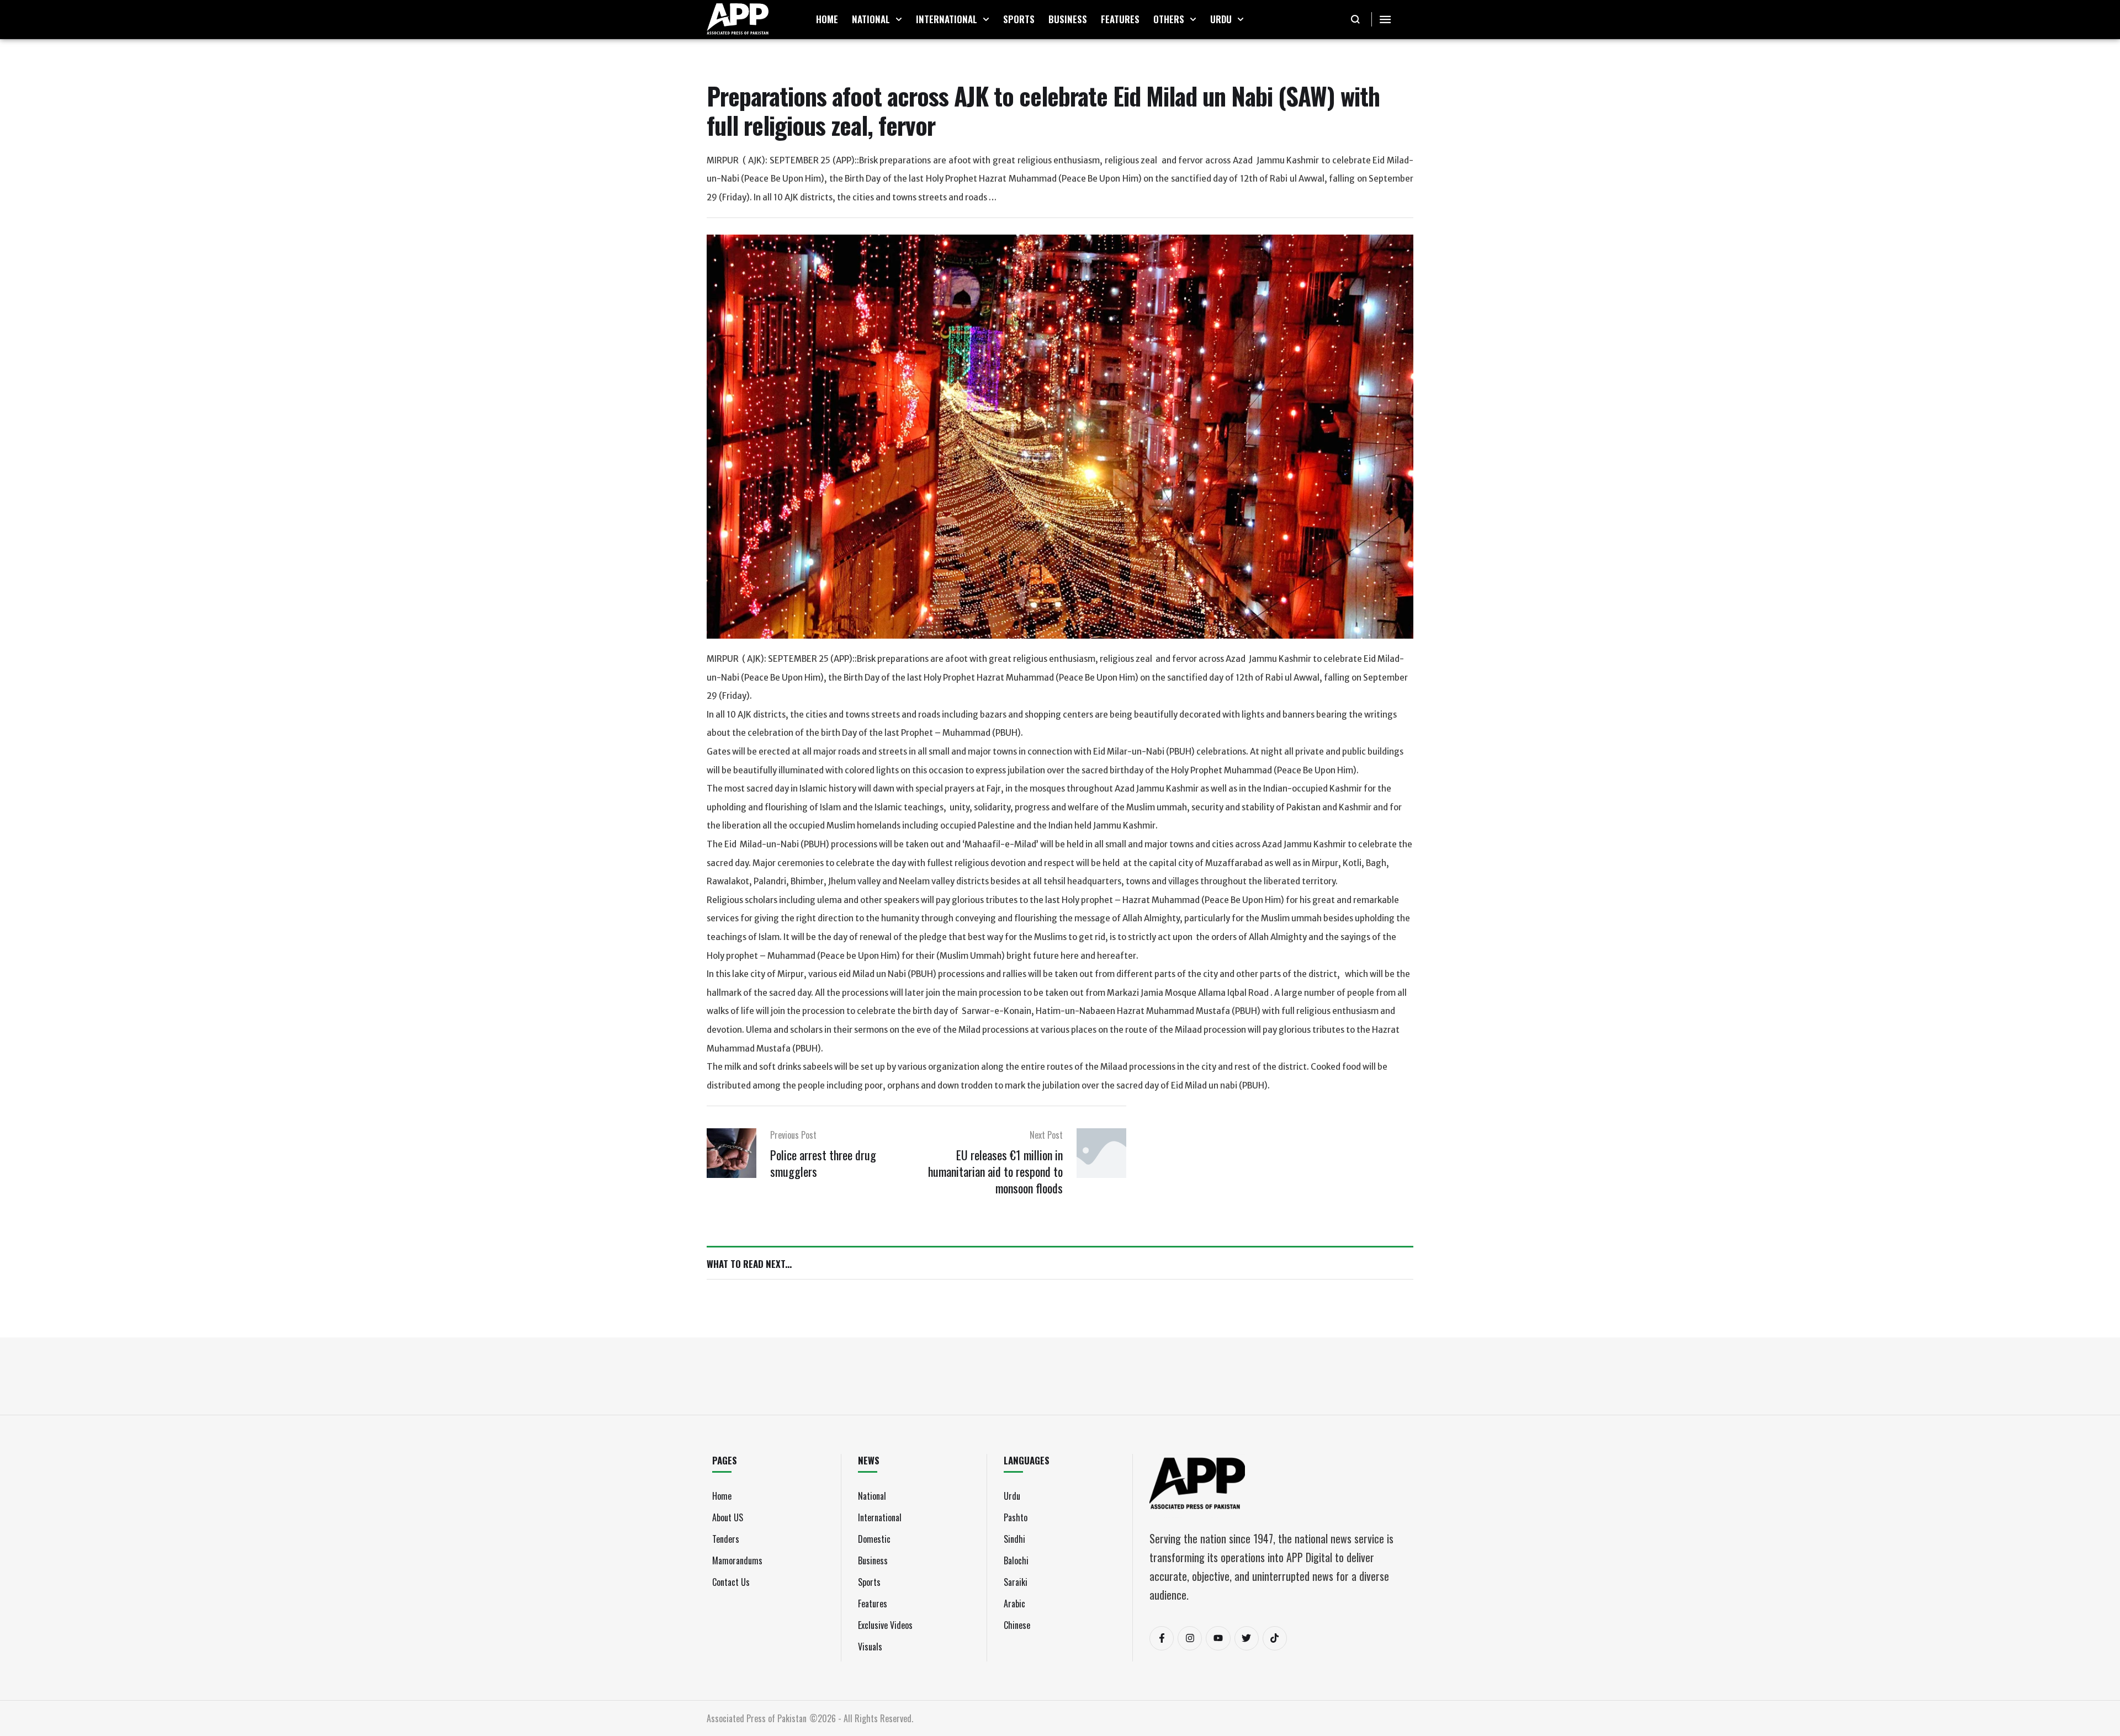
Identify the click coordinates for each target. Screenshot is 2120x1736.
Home (722, 1496)
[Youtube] (1218, 1638)
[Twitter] (1247, 1638)
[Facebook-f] (1162, 1638)
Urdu (1012, 1496)
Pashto (1016, 1517)
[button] (899, 19)
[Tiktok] (1275, 1638)
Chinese (1017, 1625)
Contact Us (731, 1582)
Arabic (1014, 1604)
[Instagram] (1190, 1638)
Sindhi (1014, 1539)
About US (728, 1517)
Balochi (1016, 1560)
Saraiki (1016, 1582)
